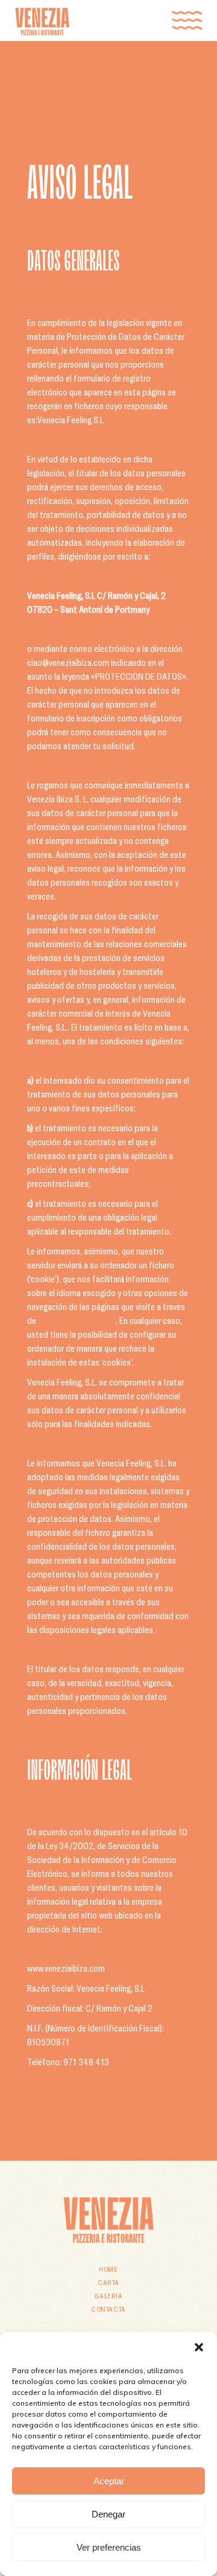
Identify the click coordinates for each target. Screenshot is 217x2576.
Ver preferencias (109, 2547)
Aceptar (109, 2481)
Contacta (108, 2309)
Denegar (108, 2514)
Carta (108, 2282)
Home (108, 2269)
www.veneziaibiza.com (77, 1320)
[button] (199, 2347)
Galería (108, 2295)
